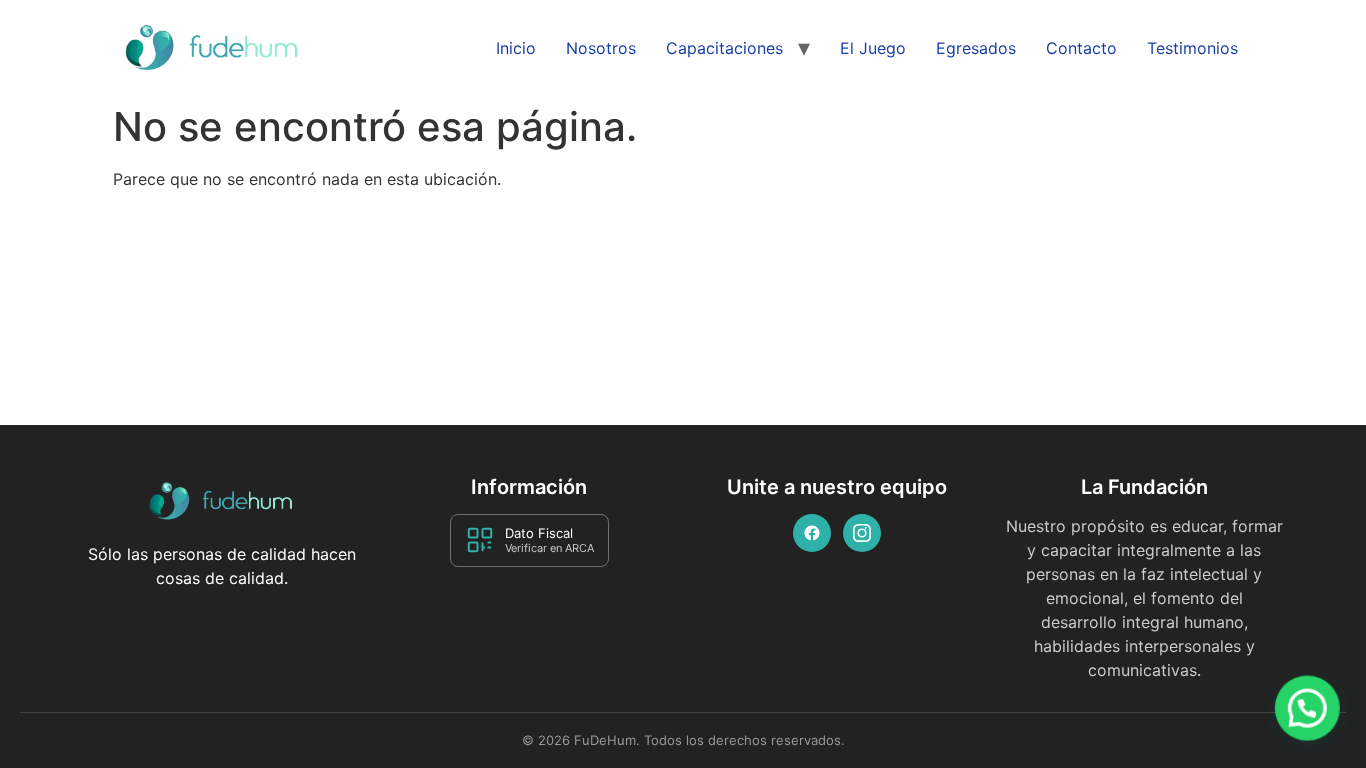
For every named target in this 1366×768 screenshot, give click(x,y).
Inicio (516, 48)
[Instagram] (862, 533)
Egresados (976, 48)
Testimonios (1192, 48)
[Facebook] (812, 533)
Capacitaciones (724, 48)
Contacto (1081, 48)
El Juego (873, 48)
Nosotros (601, 48)
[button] (1308, 710)
